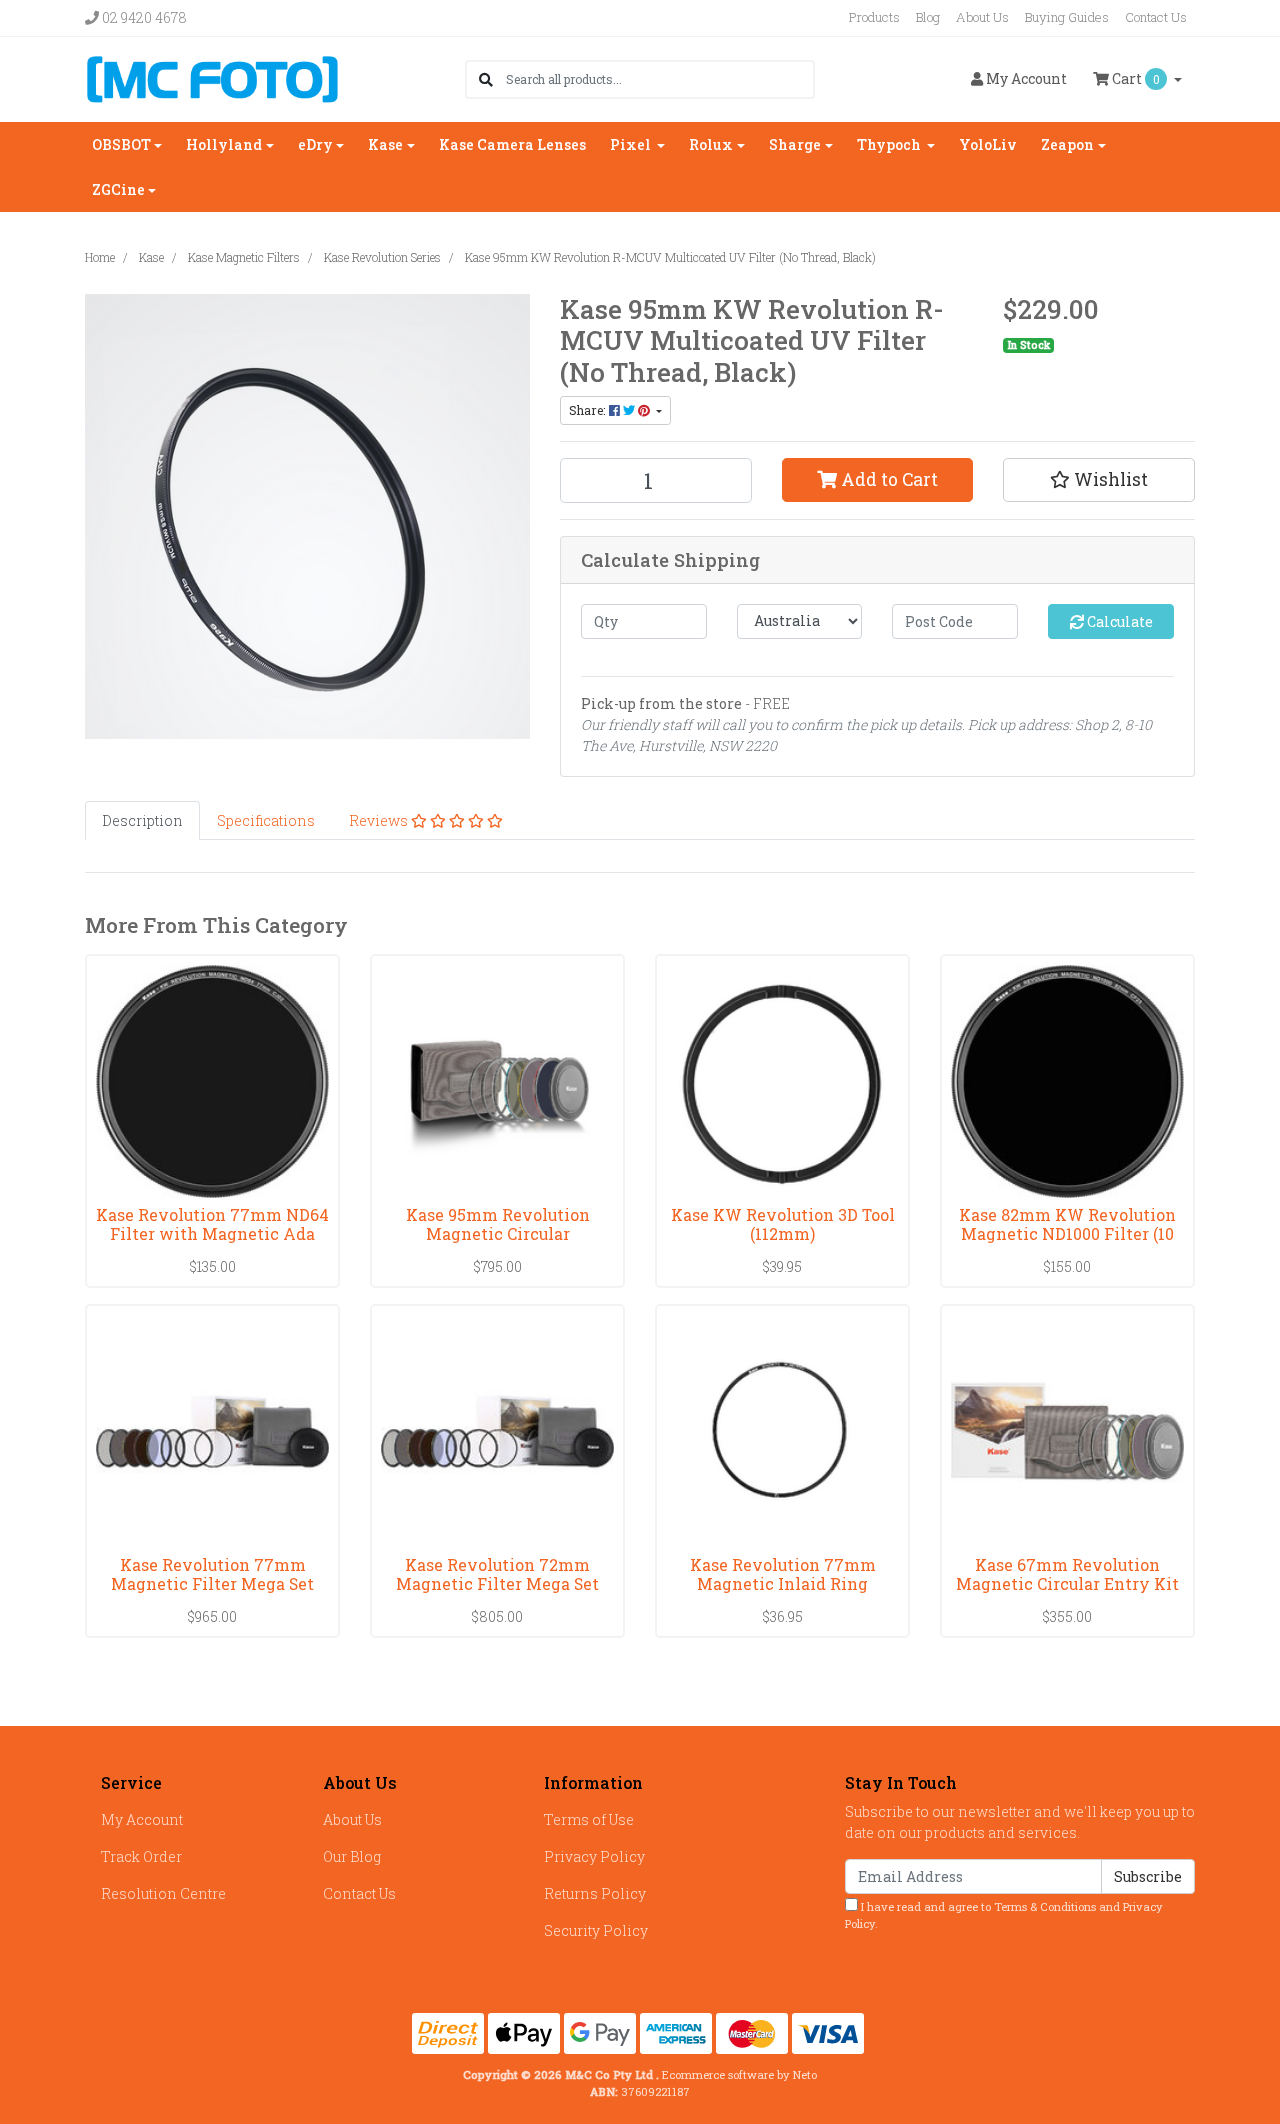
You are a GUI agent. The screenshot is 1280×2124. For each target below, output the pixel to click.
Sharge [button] (795, 144)
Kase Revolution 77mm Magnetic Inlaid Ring (783, 1574)
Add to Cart (887, 479)
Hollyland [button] (224, 144)
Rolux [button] (711, 144)
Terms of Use (589, 1819)
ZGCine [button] (118, 189)
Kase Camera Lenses (512, 144)
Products (874, 17)
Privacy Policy (594, 1856)
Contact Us (1156, 17)
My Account (142, 1819)
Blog (928, 17)
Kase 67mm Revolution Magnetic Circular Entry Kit (1067, 1574)
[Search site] (486, 79)
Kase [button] (385, 144)
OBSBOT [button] (121, 144)
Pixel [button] (632, 144)
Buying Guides (1067, 17)
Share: (589, 410)
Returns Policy (595, 1893)
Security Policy (596, 1930)
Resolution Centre (163, 1893)
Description (142, 820)
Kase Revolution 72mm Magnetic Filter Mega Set (497, 1574)
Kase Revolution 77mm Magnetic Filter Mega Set (212, 1574)
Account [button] (1026, 78)
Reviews (380, 820)
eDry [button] (315, 144)
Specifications (266, 820)
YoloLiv (988, 144)
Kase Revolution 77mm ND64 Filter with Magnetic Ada (212, 1224)
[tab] (142, 820)
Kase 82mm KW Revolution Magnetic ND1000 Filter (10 (1067, 1224)
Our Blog (352, 1856)
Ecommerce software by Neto (739, 2074)
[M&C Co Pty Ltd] (212, 77)
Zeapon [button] (1067, 144)
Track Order (141, 1856)
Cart (1134, 78)
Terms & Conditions (1045, 1906)
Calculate (1118, 621)
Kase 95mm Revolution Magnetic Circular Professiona (498, 1233)
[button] (1099, 480)
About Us (982, 17)
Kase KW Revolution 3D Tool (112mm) (783, 1224)
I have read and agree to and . (1004, 1915)
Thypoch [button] (890, 144)
